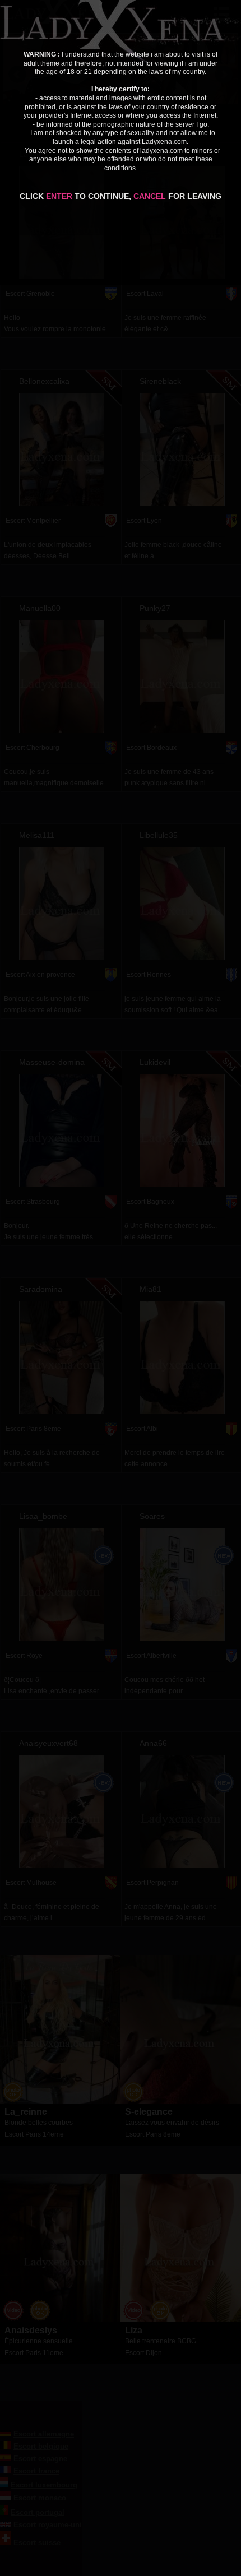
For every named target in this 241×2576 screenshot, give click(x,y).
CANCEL (150, 196)
